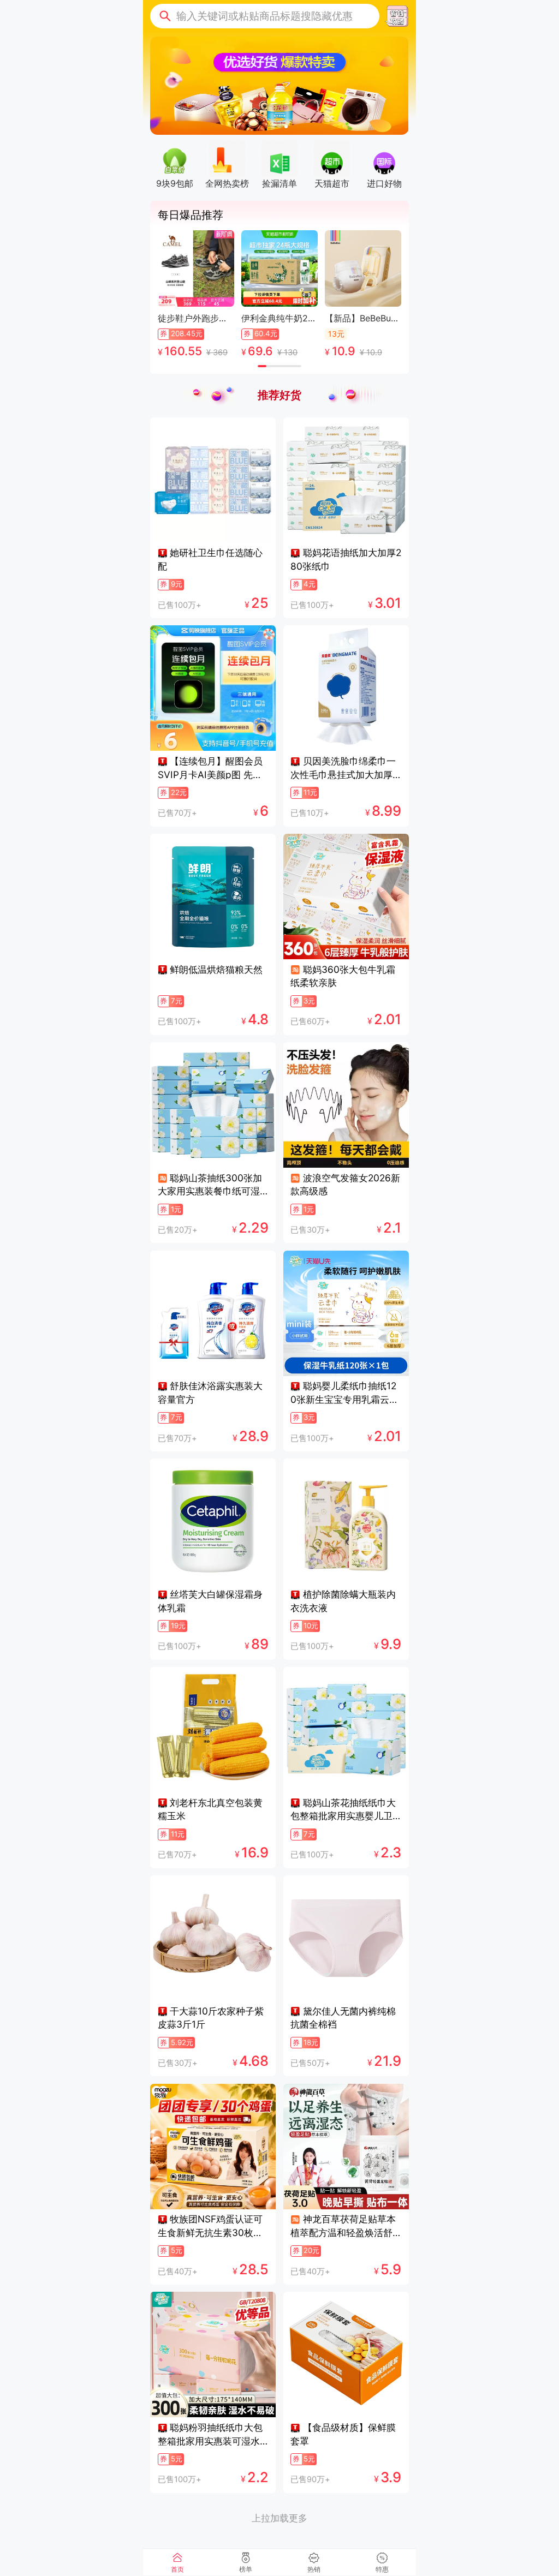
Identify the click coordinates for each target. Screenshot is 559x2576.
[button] (265, 16)
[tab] (177, 2562)
